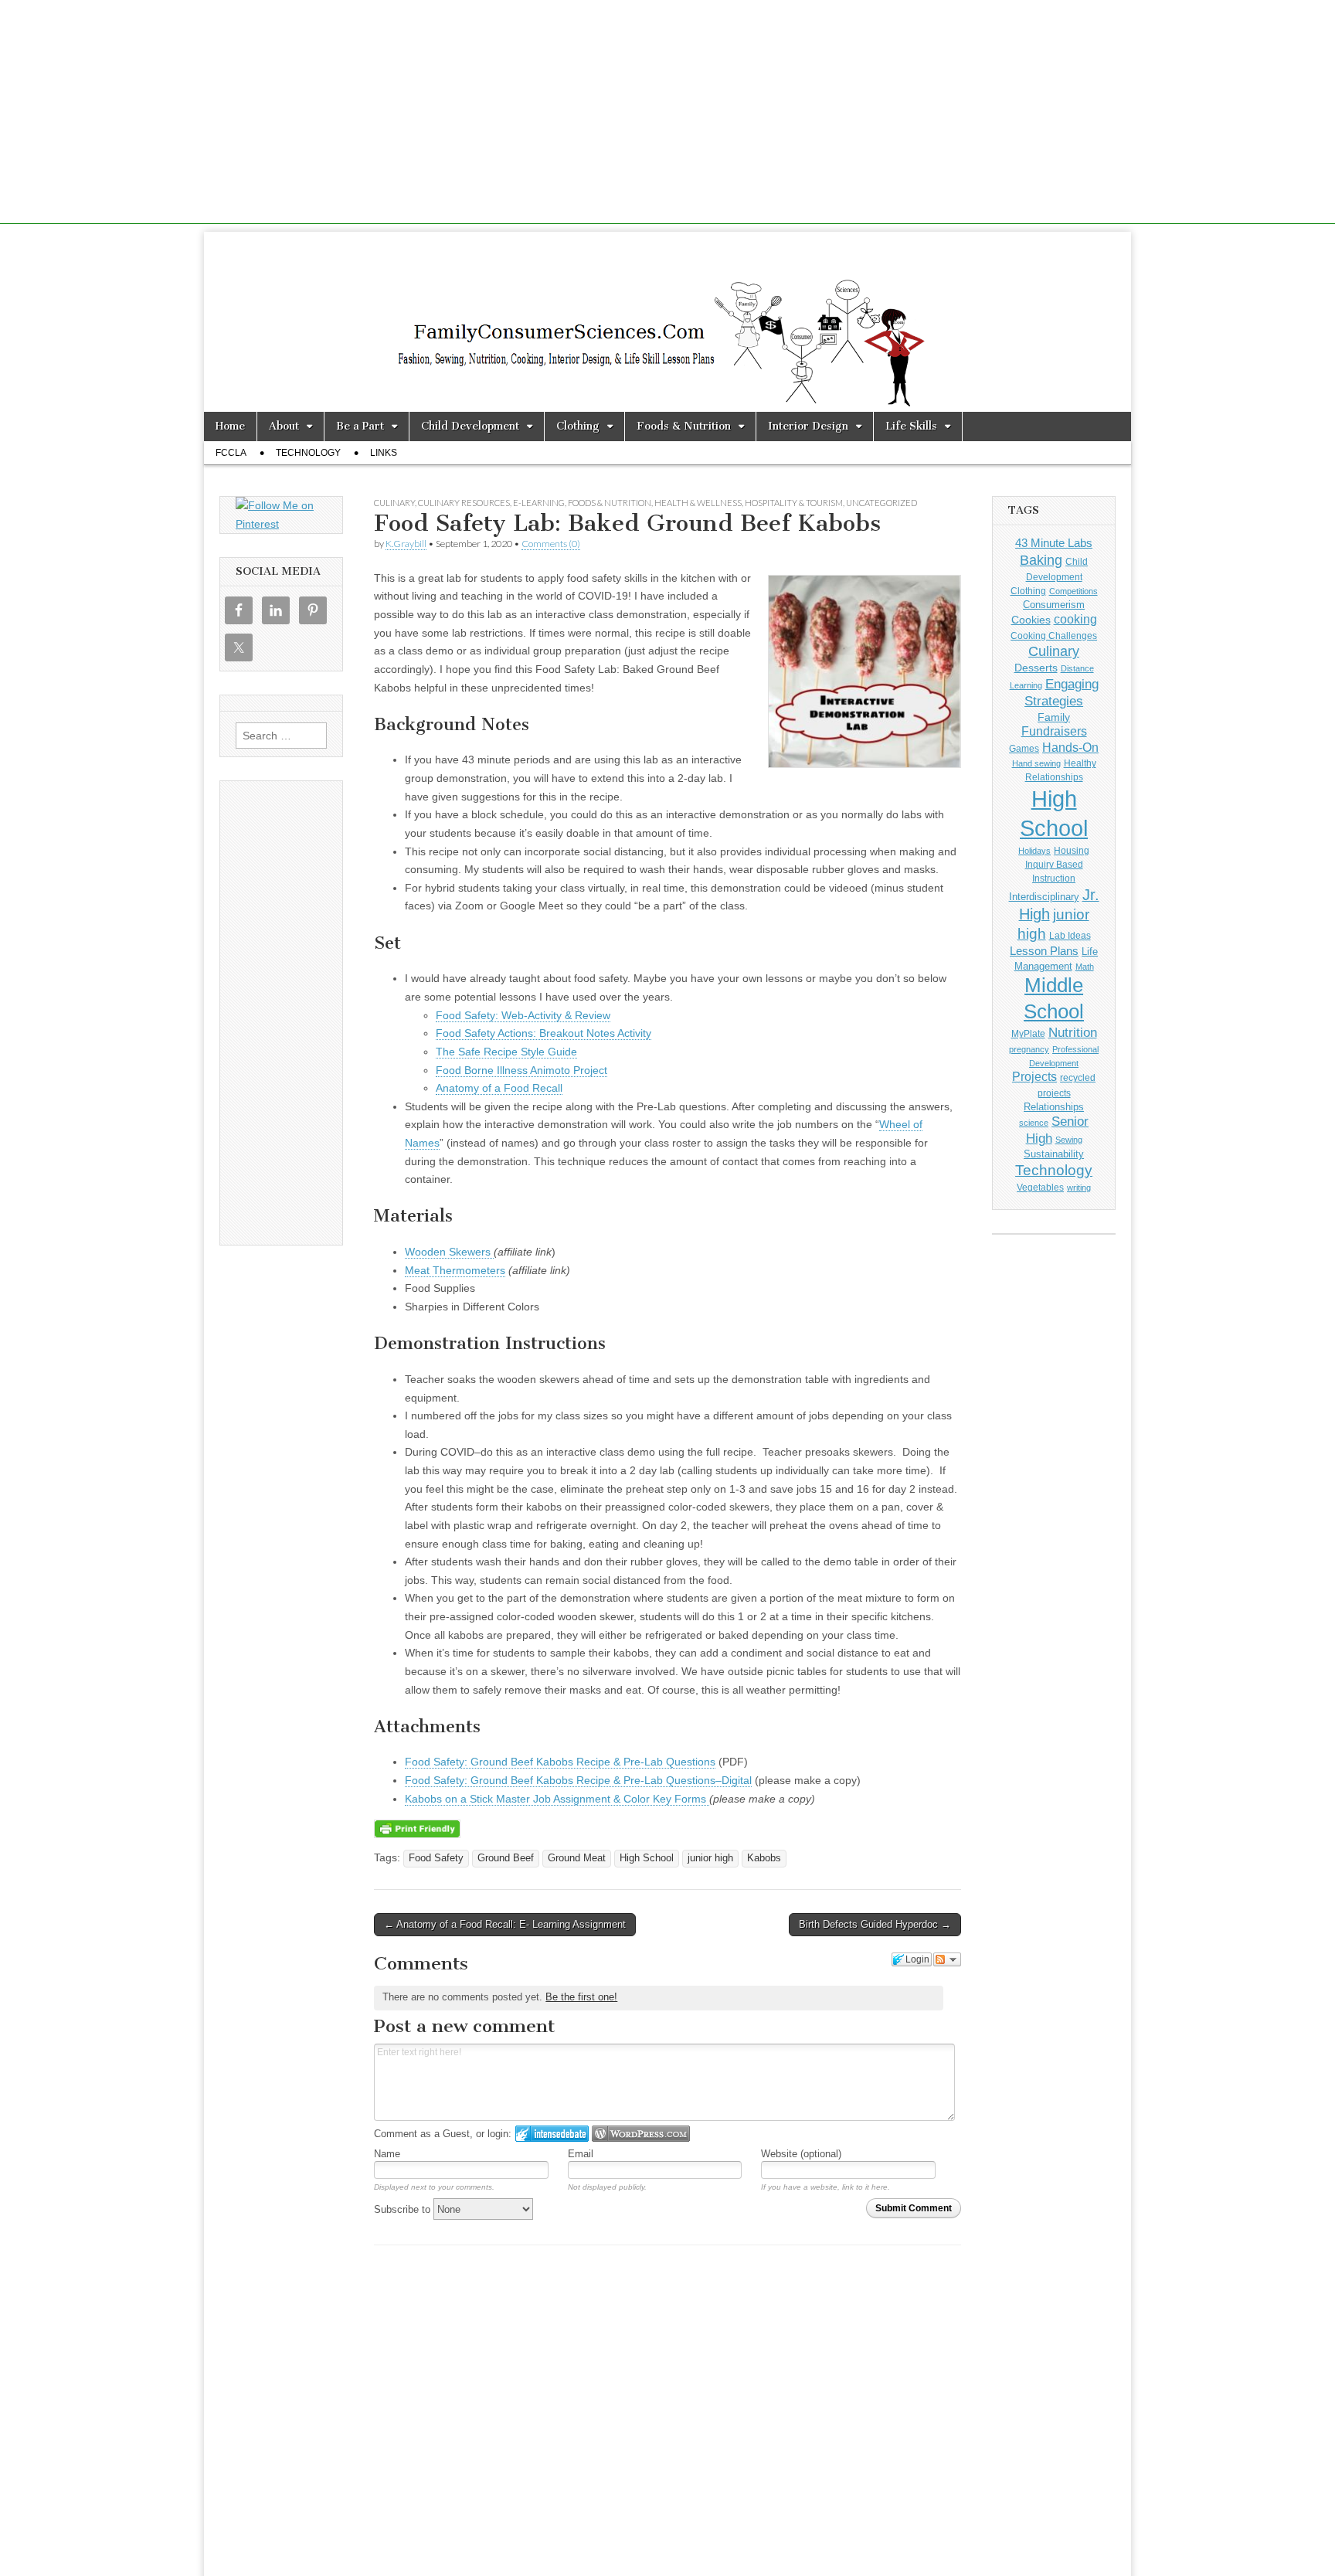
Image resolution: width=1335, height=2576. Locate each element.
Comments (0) (551, 544)
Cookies (1031, 620)
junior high (710, 1858)
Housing (1072, 851)
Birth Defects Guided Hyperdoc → (875, 1924)
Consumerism (1054, 605)
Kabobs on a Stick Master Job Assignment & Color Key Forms (557, 1799)
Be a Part (360, 426)
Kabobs (764, 1858)
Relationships (1054, 1107)
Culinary (394, 503)
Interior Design (808, 426)
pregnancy (1029, 1049)
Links (384, 453)
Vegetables (1040, 1188)
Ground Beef (506, 1858)
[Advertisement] (667, 116)
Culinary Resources (464, 503)
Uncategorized (882, 503)
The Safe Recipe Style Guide (506, 1052)
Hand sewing (1036, 763)
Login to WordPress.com (641, 2134)
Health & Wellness (698, 503)
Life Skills (911, 426)
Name (387, 2154)
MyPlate (1028, 1034)
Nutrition (1073, 1033)
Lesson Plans (1044, 951)
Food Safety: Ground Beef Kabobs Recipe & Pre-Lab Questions (560, 1762)
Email (581, 2154)
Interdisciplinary (1044, 897)
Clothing (578, 426)
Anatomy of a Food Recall (499, 1088)
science (1034, 1123)
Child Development (470, 426)
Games (1024, 749)
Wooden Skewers (449, 1252)
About (284, 426)
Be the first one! (581, 1997)
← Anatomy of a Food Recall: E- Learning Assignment (505, 1924)
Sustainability (1054, 1154)
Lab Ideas (1070, 936)
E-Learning (539, 503)
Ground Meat (577, 1858)
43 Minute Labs (1054, 543)
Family (1054, 717)
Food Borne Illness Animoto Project (521, 1070)
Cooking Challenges (1054, 636)
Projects (1034, 1077)
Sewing (1069, 1140)
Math (1085, 967)
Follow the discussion (947, 1959)
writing (1079, 1188)
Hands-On (1070, 747)
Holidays (1034, 851)
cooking (1075, 619)
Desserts (1036, 668)
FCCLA (231, 453)
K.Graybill (406, 544)
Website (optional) (801, 2154)
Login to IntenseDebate (552, 2134)
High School (647, 1858)
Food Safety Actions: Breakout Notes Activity (544, 1033)
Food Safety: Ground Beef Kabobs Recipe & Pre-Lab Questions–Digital (578, 1780)
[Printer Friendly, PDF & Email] (417, 1827)
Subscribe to (404, 2209)
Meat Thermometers (455, 1270)
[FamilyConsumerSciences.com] (667, 322)
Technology (308, 453)
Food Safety (436, 1858)
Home (230, 426)
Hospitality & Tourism (794, 503)
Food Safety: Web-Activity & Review (523, 1015)
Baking (1041, 560)
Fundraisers (1054, 731)
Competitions (1073, 591)
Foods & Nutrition (684, 426)
